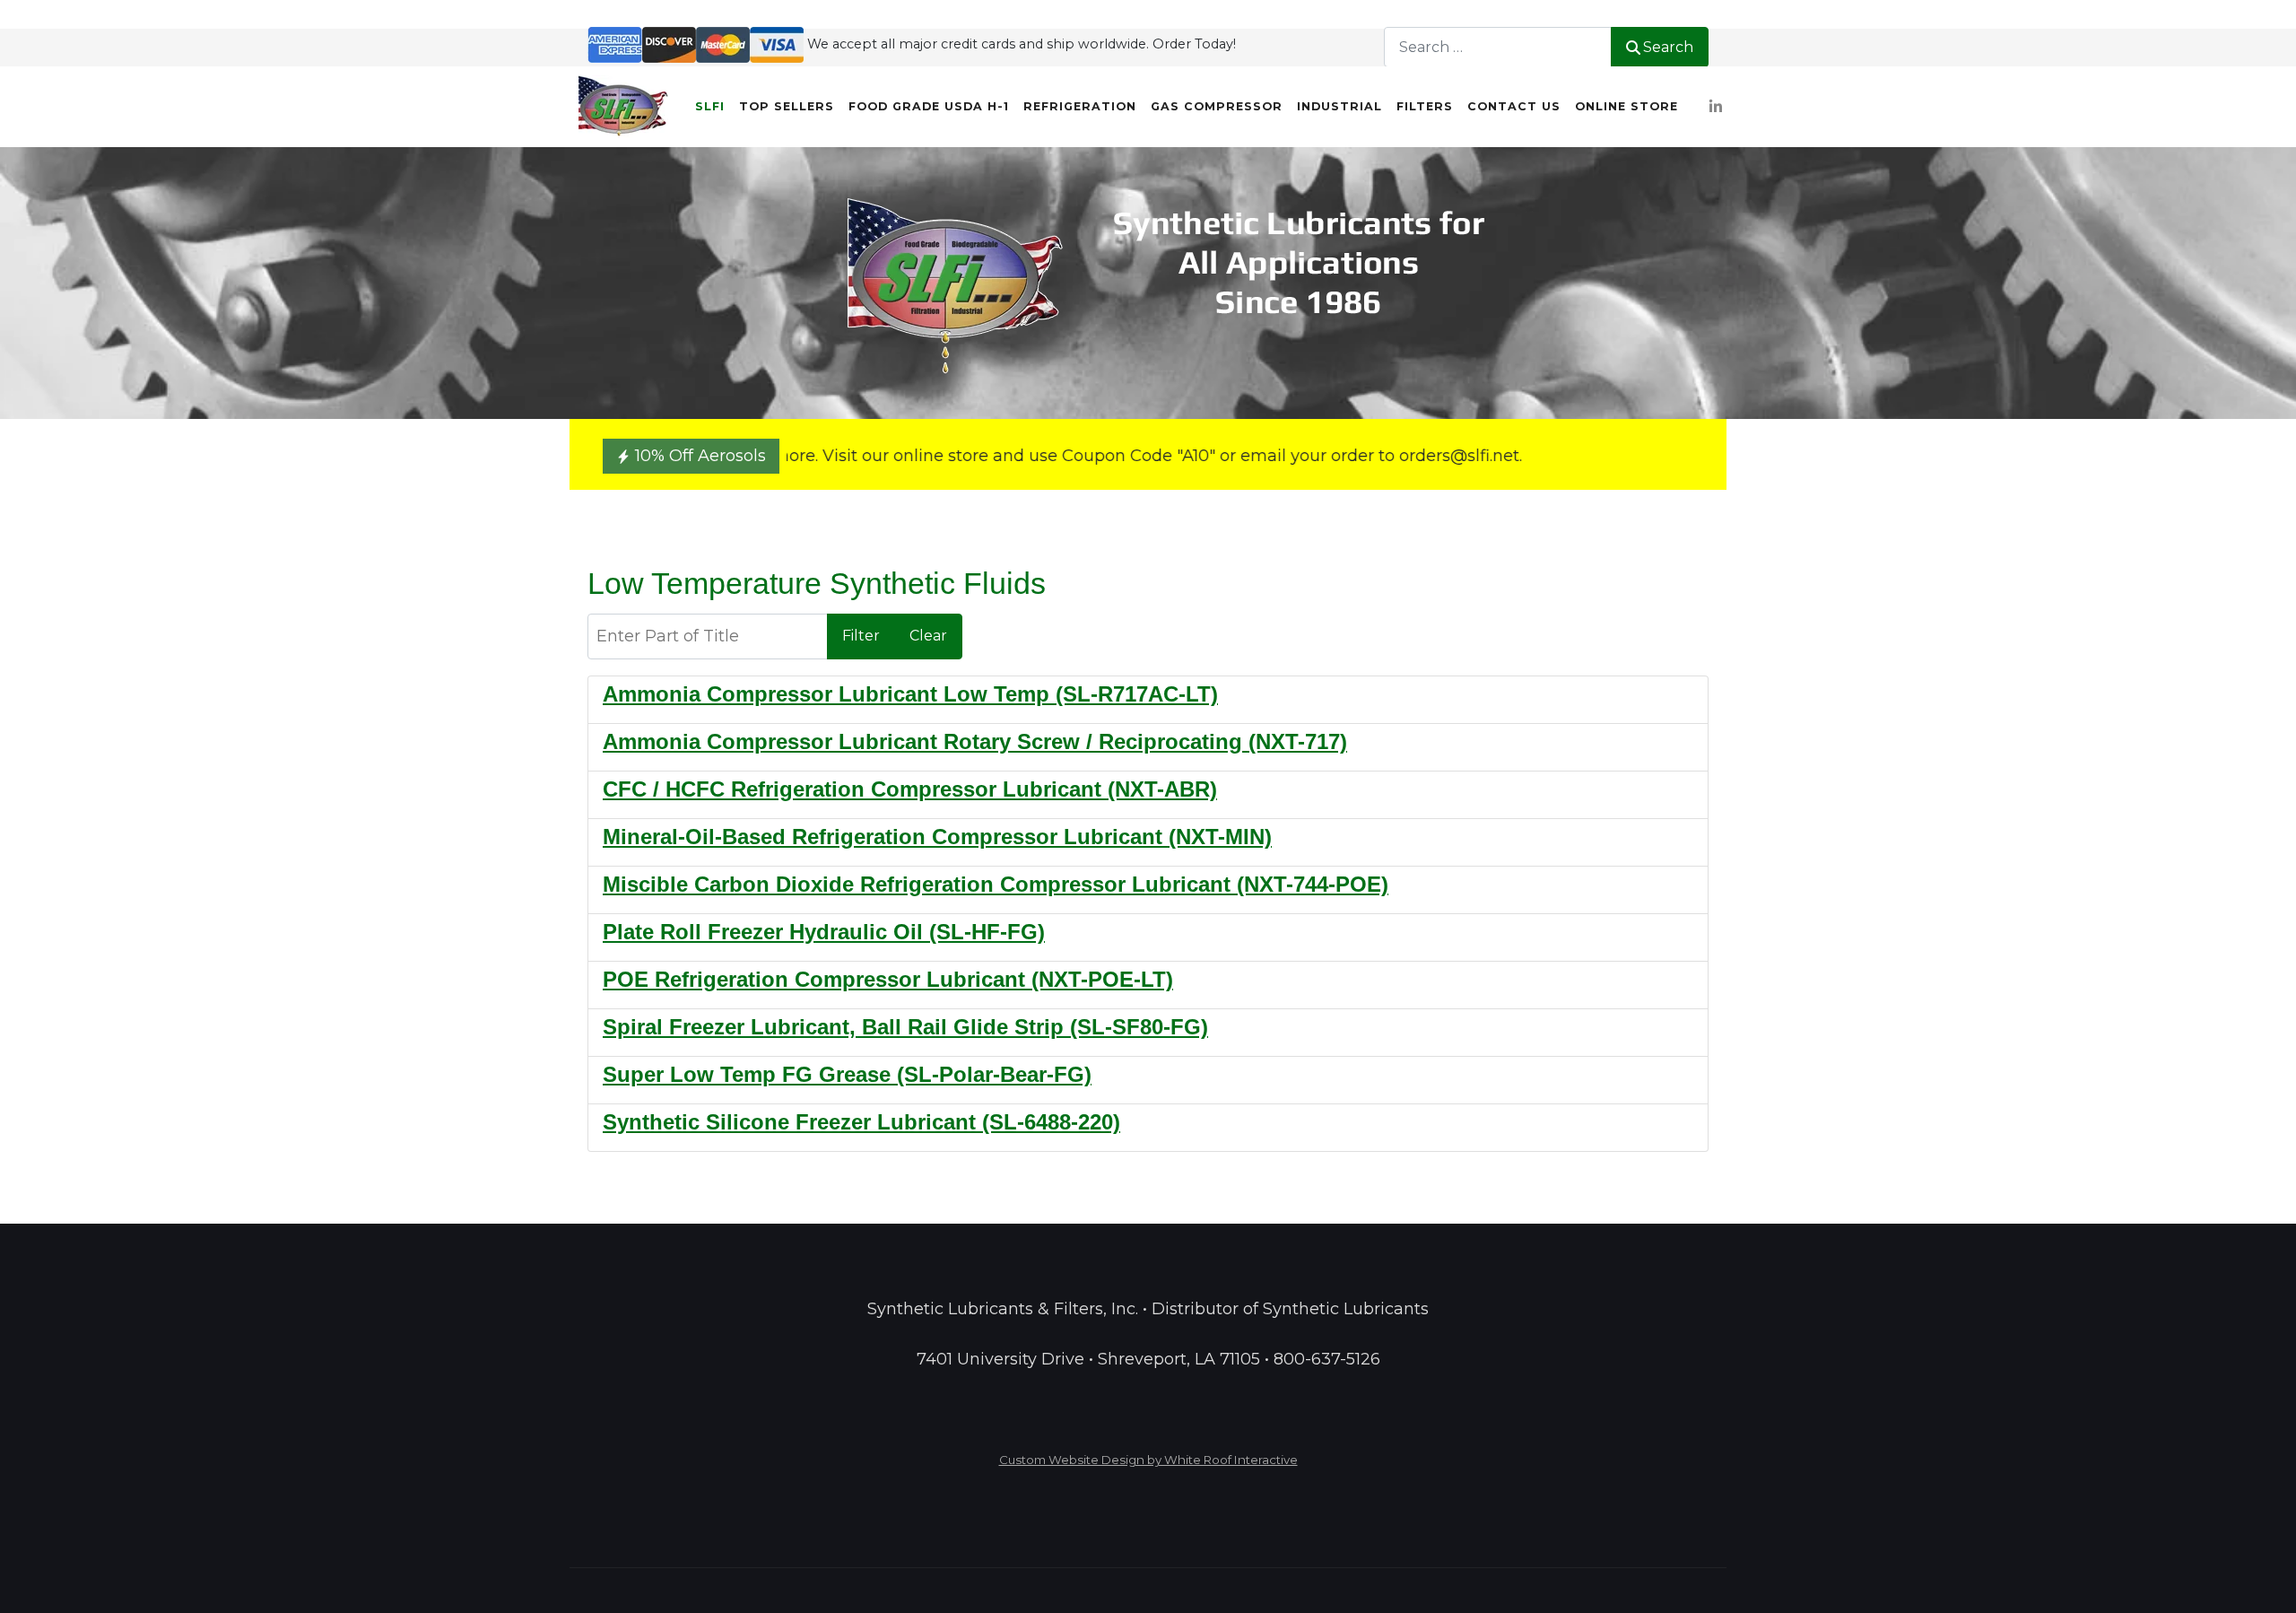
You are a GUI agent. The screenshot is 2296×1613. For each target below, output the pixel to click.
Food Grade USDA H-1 (929, 106)
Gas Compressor (1217, 106)
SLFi (710, 106)
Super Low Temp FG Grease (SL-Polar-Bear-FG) (847, 1074)
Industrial (1339, 106)
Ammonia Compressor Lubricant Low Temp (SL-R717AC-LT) (910, 694)
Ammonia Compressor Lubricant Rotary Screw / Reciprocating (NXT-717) (975, 741)
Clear (928, 636)
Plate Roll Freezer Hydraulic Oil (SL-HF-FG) (824, 932)
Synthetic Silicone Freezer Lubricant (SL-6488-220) (861, 1122)
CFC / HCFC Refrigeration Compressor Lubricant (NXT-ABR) (910, 789)
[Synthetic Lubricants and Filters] (623, 107)
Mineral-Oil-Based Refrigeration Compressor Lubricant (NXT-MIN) (937, 837)
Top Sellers (787, 106)
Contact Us (1514, 106)
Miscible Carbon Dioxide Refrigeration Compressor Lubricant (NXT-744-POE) (996, 884)
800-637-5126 (1327, 1359)
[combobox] (1498, 47)
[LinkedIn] (1715, 107)
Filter (861, 636)
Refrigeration (1080, 106)
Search (1668, 47)
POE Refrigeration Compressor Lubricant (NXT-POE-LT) (888, 979)
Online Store (1626, 106)
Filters (1425, 106)
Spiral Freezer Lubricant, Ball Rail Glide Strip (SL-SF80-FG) (905, 1027)
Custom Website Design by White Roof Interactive (1148, 1460)
